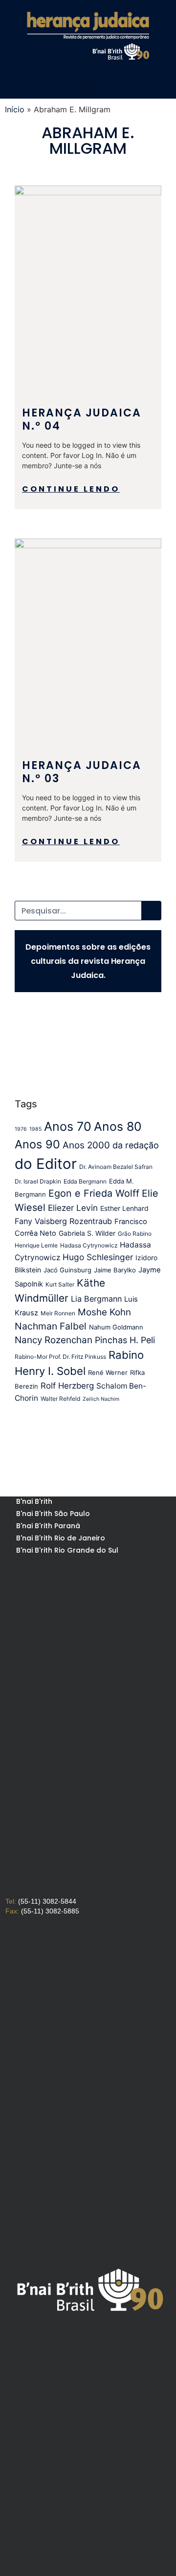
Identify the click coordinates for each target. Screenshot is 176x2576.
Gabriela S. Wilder (87, 1233)
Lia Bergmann (96, 1299)
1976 (21, 1129)
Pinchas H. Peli (125, 1340)
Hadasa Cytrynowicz (89, 1245)
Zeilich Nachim (101, 1399)
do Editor (46, 1164)
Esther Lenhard (124, 1208)
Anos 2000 (86, 1145)
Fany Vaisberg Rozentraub (63, 1221)
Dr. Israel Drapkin (38, 1181)
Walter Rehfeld (60, 1399)
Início (15, 109)
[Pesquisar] (151, 911)
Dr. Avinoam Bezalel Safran (116, 1167)
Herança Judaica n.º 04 (82, 419)
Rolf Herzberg (67, 1386)
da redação (136, 1145)
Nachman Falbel (51, 1326)
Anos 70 (68, 1126)
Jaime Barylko (115, 1270)
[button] (88, 86)
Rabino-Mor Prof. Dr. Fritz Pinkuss (60, 1357)
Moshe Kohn (104, 1312)
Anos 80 (118, 1126)
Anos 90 (37, 1144)
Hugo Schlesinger (98, 1257)
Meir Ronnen (58, 1313)
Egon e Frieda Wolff (94, 1193)
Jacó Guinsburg (67, 1270)
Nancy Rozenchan (54, 1340)
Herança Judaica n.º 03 (82, 772)
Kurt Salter (60, 1284)
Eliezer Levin (73, 1208)
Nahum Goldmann (116, 1327)
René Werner (108, 1372)
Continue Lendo (71, 489)
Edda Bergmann (85, 1181)
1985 (35, 1129)
